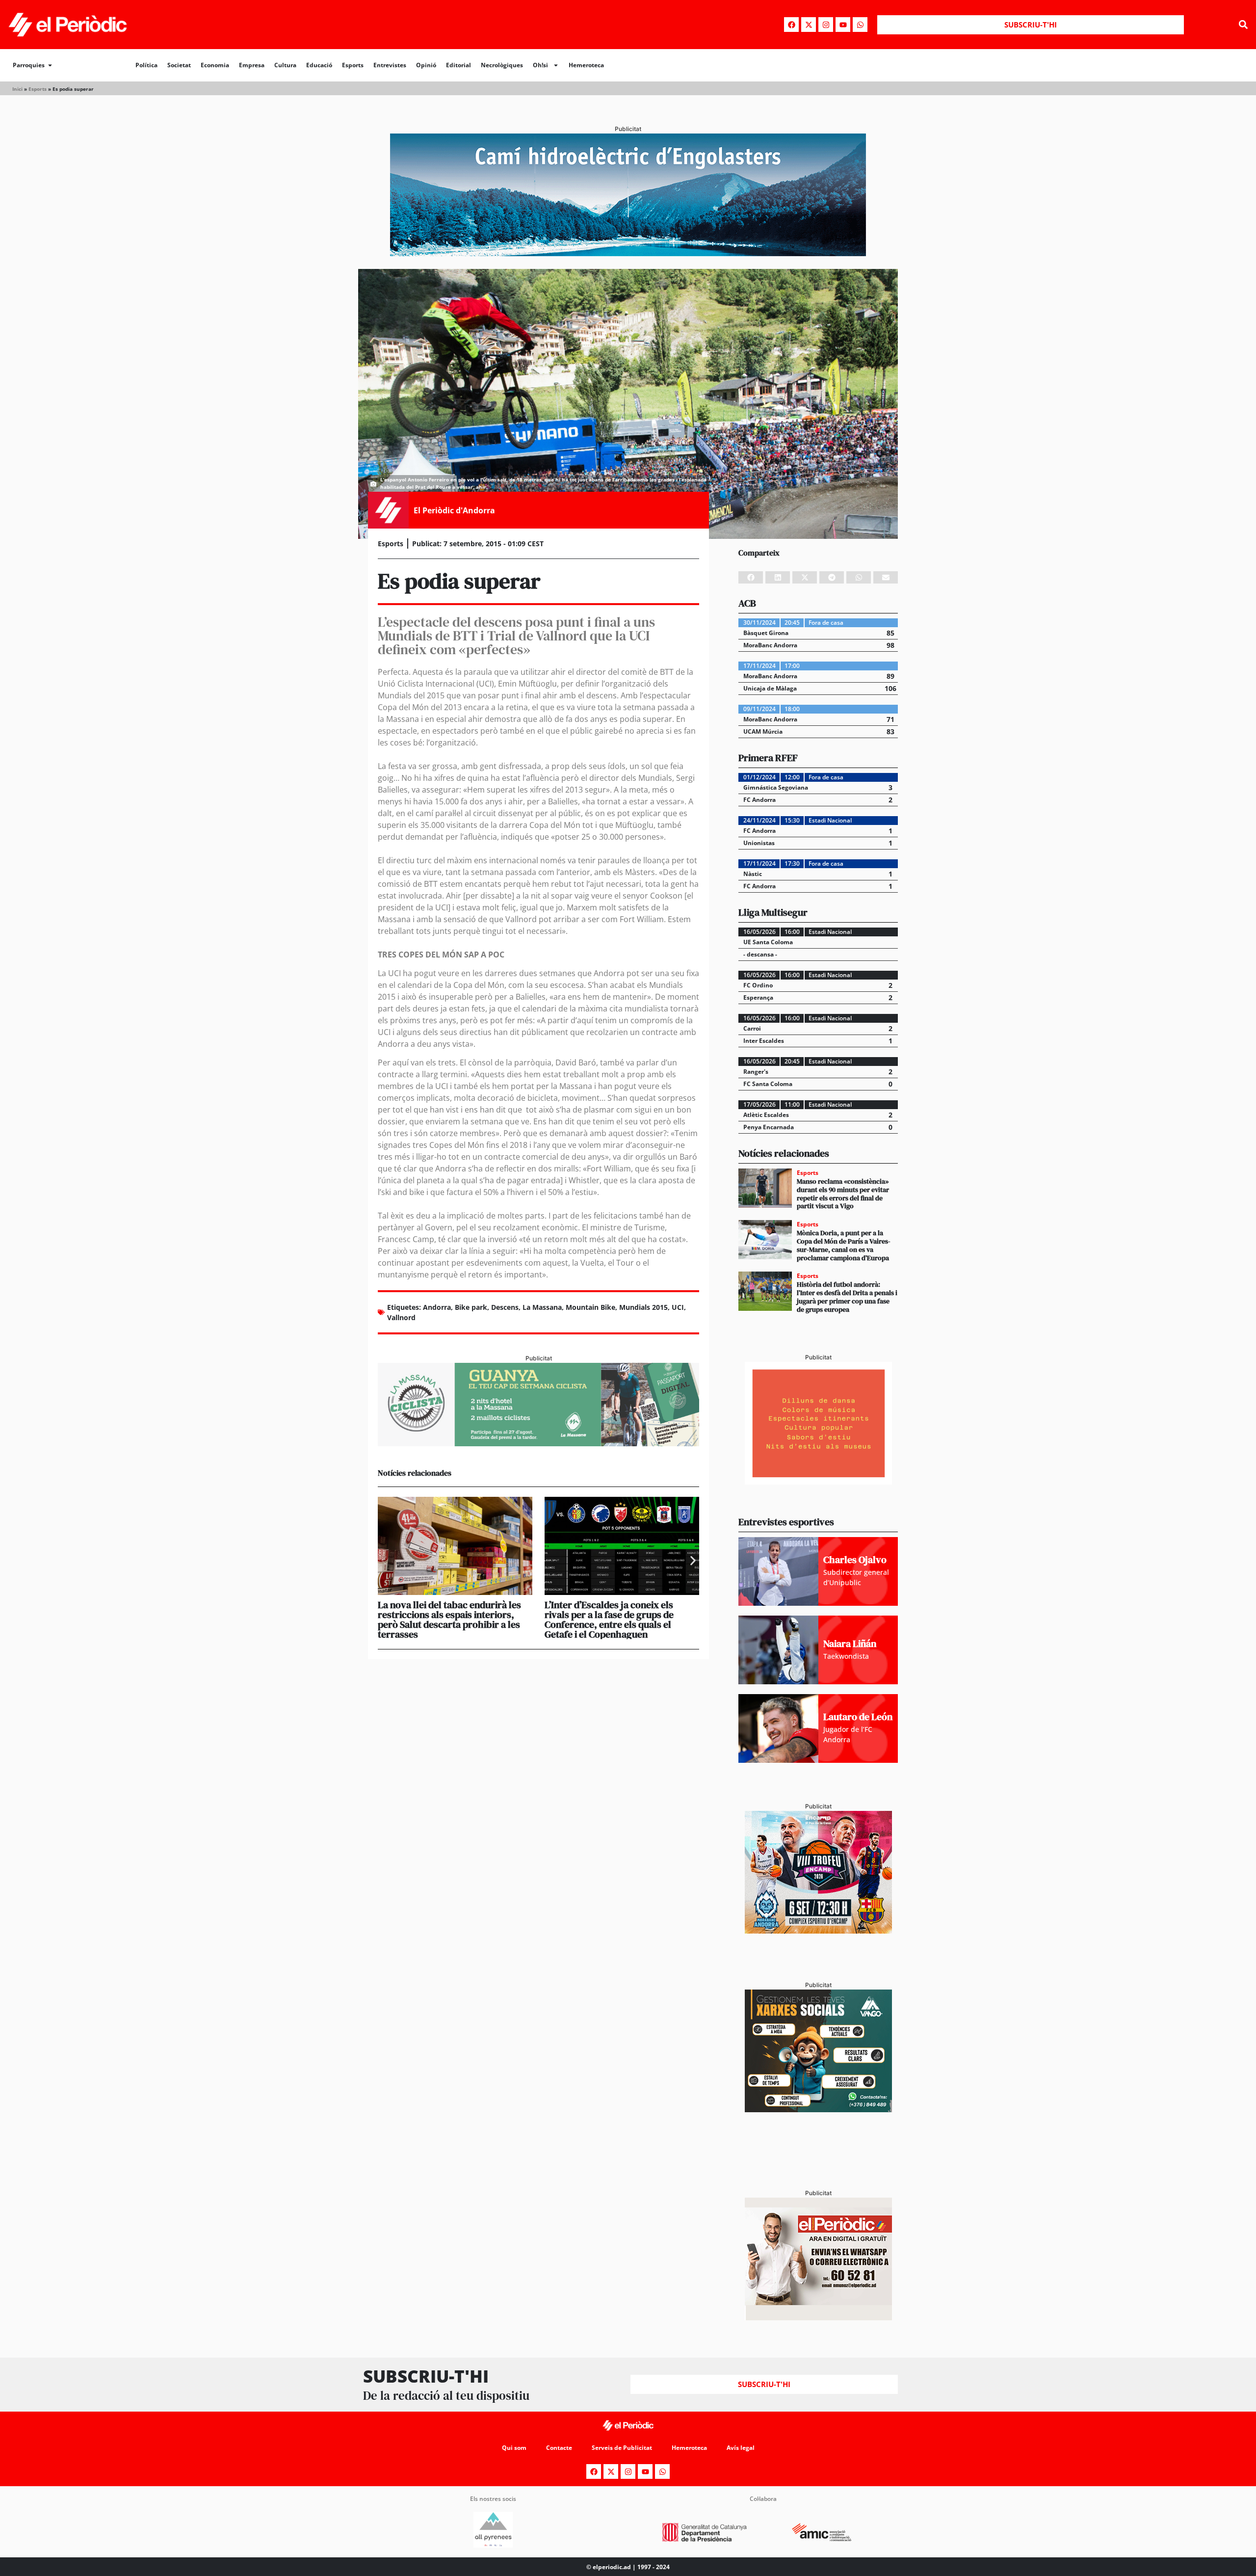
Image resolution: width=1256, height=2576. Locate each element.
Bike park (471, 1307)
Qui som (514, 2448)
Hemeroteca (586, 65)
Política (146, 65)
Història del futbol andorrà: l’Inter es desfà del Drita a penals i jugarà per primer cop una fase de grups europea (847, 1297)
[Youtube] (843, 25)
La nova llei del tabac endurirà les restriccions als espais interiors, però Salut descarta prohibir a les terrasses (449, 1620)
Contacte (559, 2448)
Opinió (426, 65)
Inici (17, 89)
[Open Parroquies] (50, 65)
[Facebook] (791, 25)
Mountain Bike (590, 1307)
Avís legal (741, 2448)
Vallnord (401, 1317)
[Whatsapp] (860, 25)
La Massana (542, 1307)
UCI (678, 1307)
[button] (1243, 25)
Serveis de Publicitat (622, 2448)
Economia (215, 65)
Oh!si (540, 65)
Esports (353, 65)
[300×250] (818, 1482)
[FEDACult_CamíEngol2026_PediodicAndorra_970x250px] (628, 253)
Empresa (252, 65)
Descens (505, 1307)
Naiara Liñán (850, 1644)
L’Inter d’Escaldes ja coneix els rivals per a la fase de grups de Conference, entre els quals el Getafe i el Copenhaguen (609, 1620)
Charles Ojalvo (855, 1560)
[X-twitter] (809, 25)
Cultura (285, 65)
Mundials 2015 (643, 1307)
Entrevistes (390, 65)
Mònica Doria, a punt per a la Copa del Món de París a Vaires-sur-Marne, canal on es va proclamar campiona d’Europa (844, 1245)
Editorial (458, 65)
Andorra (437, 1307)
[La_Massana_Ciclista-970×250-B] (538, 1443)
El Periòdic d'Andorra (454, 510)
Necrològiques (502, 65)
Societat (179, 65)
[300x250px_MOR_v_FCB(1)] (818, 1931)
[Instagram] (826, 25)
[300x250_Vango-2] (818, 2109)
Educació (319, 65)
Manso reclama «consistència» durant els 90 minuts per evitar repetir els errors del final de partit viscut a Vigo (843, 1194)
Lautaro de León (858, 1717)
